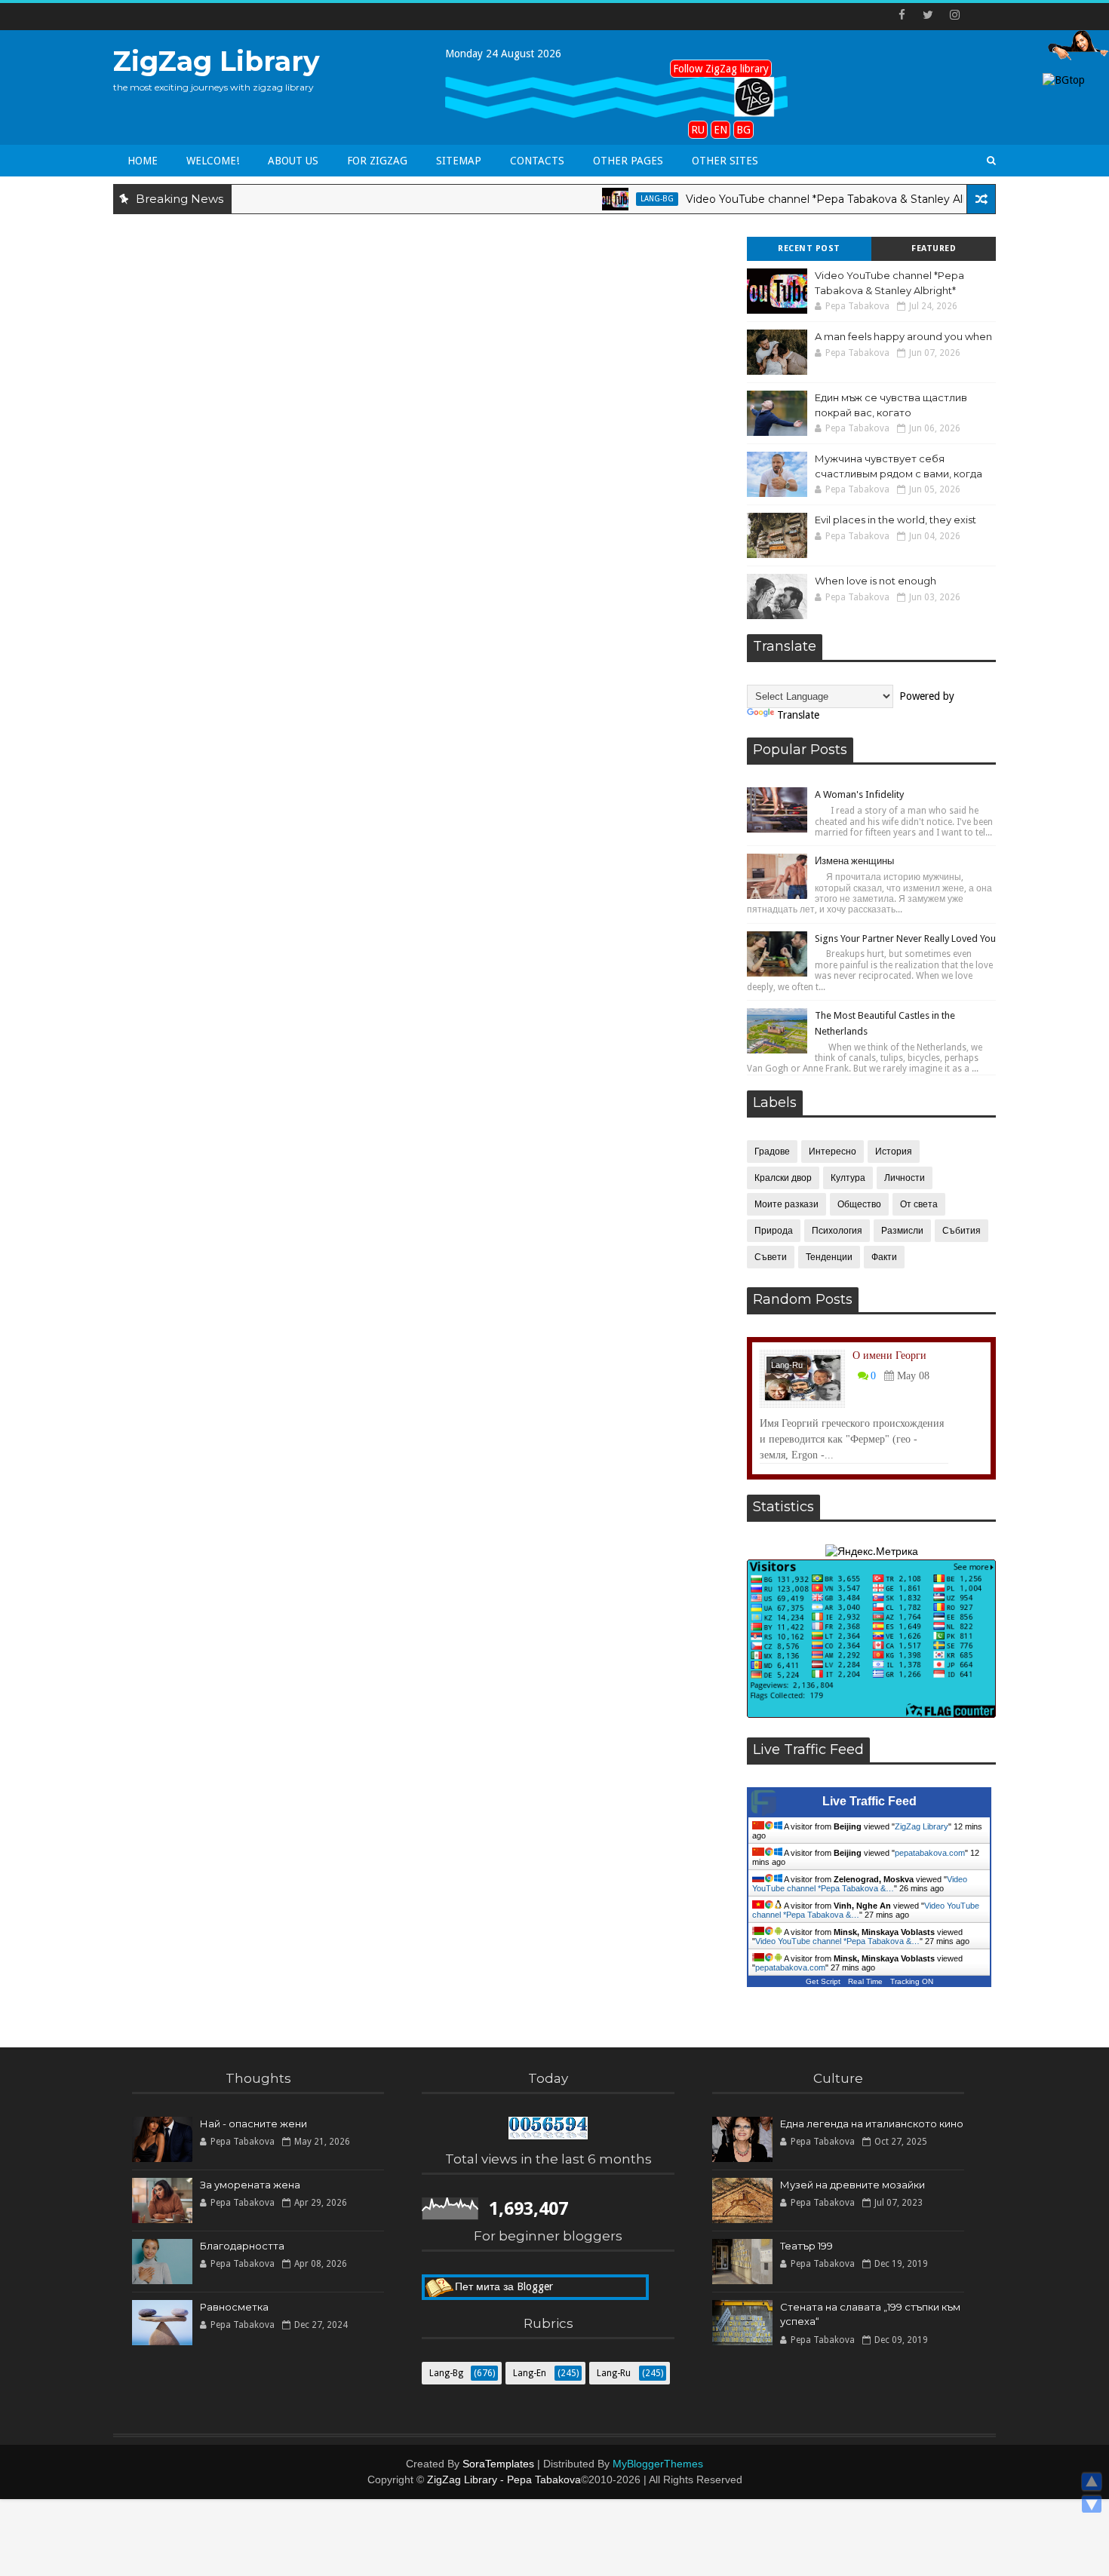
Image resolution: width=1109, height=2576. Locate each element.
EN (720, 130)
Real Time (865, 1981)
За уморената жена (250, 2185)
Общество (859, 1204)
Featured (934, 248)
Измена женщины (854, 861)
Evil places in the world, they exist (895, 520)
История (894, 1152)
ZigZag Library (217, 61)
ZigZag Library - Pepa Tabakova (504, 2479)
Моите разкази (786, 1204)
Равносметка (234, 2307)
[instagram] (954, 15)
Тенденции (829, 1257)
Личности (905, 1178)
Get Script (823, 1981)
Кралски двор (783, 1178)
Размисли (902, 1231)
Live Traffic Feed (869, 1801)
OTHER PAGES (628, 161)
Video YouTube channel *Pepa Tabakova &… (860, 1884)
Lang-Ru (787, 1365)
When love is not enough (876, 581)
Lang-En (530, 2373)
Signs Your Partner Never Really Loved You (905, 938)
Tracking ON (912, 1981)
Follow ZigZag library (721, 69)
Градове (772, 1152)
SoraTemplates (498, 2464)
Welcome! (213, 161)
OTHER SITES (725, 161)
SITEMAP (459, 161)
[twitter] (928, 15)
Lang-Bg (616, 199)
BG (743, 130)
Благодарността (242, 2246)
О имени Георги (889, 1355)
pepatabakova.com (930, 1853)
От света (919, 1204)
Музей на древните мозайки (852, 2185)
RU (698, 130)
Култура (848, 1178)
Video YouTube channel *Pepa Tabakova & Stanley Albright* (801, 199)
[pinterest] (981, 15)
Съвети (771, 1257)
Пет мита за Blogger (504, 2286)
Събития (962, 1231)
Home (143, 161)
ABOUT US (293, 161)
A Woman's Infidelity (859, 794)
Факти (884, 1257)
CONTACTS (537, 161)
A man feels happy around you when (903, 336)
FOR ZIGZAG (377, 161)
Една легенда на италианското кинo (872, 2124)
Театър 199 (806, 2246)
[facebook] (902, 15)
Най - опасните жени (253, 2124)
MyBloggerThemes (658, 2464)
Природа (774, 1231)
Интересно (833, 1152)
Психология (837, 1231)
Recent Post (809, 248)
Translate (798, 715)
